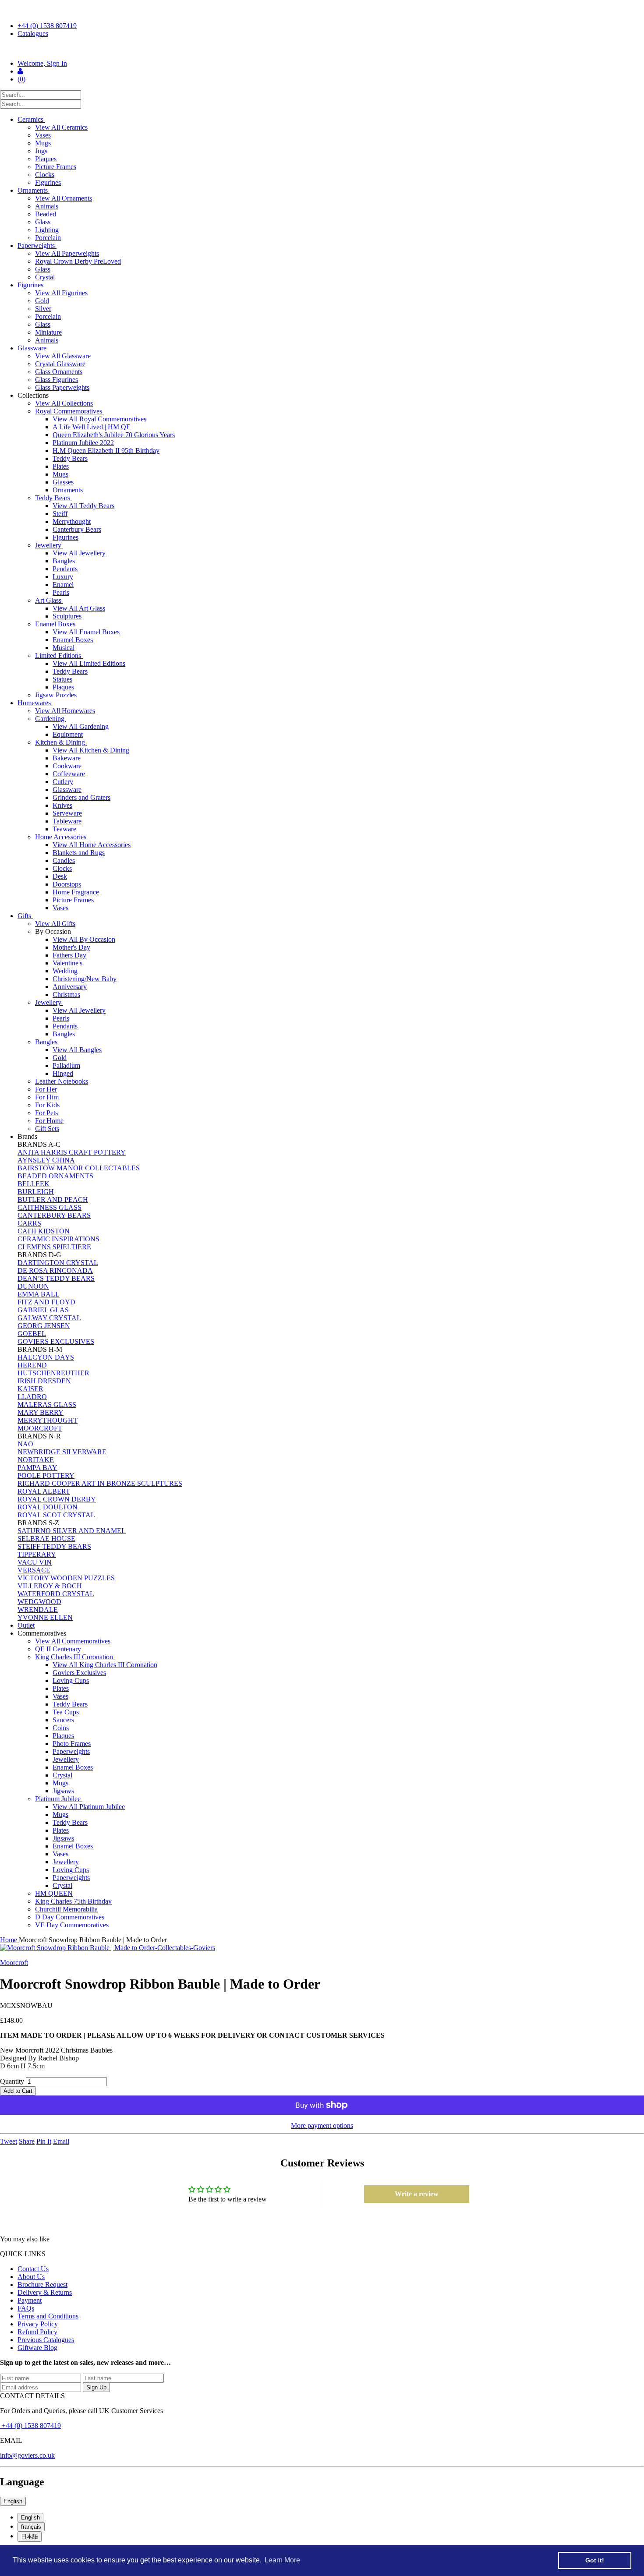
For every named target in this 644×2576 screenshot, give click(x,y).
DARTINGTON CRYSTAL (58, 1263)
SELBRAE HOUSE (46, 1539)
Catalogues (33, 34)
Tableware (67, 821)
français (31, 2527)
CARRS (29, 1223)
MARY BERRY (41, 1412)
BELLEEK (34, 1184)
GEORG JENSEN (44, 1326)
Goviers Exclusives (79, 1673)
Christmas (66, 995)
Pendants (65, 569)
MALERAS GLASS (47, 1405)
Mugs (43, 143)
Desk (60, 876)
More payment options (322, 2125)
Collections (34, 395)
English (13, 2501)
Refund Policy (37, 2332)
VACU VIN (35, 1562)
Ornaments (34, 190)
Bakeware (67, 758)
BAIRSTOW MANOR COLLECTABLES (79, 1168)
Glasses (63, 482)
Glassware (33, 348)
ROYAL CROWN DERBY (57, 1499)
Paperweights (37, 246)
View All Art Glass (79, 608)
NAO (25, 1444)
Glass (43, 222)
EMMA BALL (39, 1294)
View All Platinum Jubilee (89, 1807)
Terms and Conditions (48, 2316)
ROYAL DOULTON (48, 1507)
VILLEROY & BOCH (50, 1586)
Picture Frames (56, 167)
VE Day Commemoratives (72, 1925)
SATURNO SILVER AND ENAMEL (72, 1531)
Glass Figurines (57, 380)
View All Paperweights (67, 253)
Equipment (68, 734)
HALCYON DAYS (46, 1357)
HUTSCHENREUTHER (53, 1373)
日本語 (30, 2536)
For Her (46, 1089)
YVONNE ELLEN (45, 1617)
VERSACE (34, 1570)
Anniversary (70, 987)
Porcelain (48, 238)
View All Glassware (63, 356)
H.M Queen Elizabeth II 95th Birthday (106, 451)
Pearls (61, 592)
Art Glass (49, 600)
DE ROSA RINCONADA (55, 1270)
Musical (64, 648)
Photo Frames (72, 1744)
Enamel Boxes (56, 624)
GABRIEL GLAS (43, 1310)
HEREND (32, 1365)
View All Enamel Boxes (86, 632)
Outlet (26, 1625)
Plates (61, 466)
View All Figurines (61, 293)
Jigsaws (63, 1791)
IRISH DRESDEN (44, 1381)
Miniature (48, 332)
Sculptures (67, 616)
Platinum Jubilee (59, 1799)
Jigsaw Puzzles (56, 695)
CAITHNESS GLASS (50, 1207)
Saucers (63, 1720)
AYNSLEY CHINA (46, 1160)
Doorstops (67, 884)
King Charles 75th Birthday (73, 1901)
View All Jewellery (79, 553)
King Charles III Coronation (75, 1657)
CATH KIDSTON (44, 1231)
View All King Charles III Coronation (105, 1665)
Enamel (63, 585)
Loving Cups (71, 1680)
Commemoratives (43, 1633)
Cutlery (63, 782)
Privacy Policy (38, 2324)
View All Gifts (55, 924)
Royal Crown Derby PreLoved (78, 261)
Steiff (60, 514)
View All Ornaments (64, 198)
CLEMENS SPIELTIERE (54, 1247)
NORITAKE (36, 1460)
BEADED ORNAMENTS (55, 1176)
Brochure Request (42, 2284)
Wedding (65, 971)
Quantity (12, 2081)
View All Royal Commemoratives (99, 419)
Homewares (35, 703)
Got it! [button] (595, 2560)
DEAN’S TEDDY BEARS (56, 1278)
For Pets (46, 1113)
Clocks (45, 175)
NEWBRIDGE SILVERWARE (62, 1452)
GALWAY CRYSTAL (49, 1318)
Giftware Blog (37, 2348)
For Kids (47, 1105)
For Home (49, 1121)
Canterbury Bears (77, 529)
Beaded (46, 214)
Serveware (67, 813)
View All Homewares (65, 711)
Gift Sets (47, 1129)
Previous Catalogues (46, 2340)
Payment (30, 2300)
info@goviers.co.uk (27, 2455)
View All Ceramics (61, 127)
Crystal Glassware (60, 364)
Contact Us (33, 2269)
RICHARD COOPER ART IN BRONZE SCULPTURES (100, 1483)
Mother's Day (71, 947)
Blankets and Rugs (79, 853)
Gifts (25, 916)
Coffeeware (69, 774)
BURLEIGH (36, 1192)
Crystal (45, 277)
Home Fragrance (76, 892)
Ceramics (31, 119)
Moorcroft (14, 1963)
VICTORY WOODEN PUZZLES (66, 1578)
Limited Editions (59, 655)
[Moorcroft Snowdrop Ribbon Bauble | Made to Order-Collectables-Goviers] (322, 1948)
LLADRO (32, 1397)
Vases (43, 135)
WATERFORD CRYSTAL (56, 1594)
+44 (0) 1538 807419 (47, 26)
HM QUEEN (54, 1893)
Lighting (47, 230)
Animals (47, 206)
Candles (64, 860)
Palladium (66, 1065)
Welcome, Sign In (42, 63)
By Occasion (54, 931)
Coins (61, 1728)
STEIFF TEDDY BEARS (54, 1546)
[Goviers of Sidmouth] (322, 49)
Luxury (63, 577)
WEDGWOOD (39, 1602)
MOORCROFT (40, 1428)
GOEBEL (32, 1334)
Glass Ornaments (59, 372)
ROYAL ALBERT (44, 1491)
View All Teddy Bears (83, 506)
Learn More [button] (282, 2560)
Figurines (48, 182)
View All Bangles (77, 1050)
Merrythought (72, 521)
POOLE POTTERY (46, 1475)
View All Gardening (81, 726)
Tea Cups (66, 1712)
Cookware (67, 766)
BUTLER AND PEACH (53, 1200)
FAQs (26, 2308)
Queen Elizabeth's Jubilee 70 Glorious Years (114, 435)
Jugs (41, 151)
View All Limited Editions (89, 663)
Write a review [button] (417, 2194)
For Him (47, 1097)
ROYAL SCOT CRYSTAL (56, 1515)
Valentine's (67, 963)
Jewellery (49, 545)
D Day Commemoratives (70, 1917)
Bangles (64, 561)
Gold (42, 301)
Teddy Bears (70, 458)
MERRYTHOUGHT (48, 1420)
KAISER (30, 1389)
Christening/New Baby (85, 979)
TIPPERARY (37, 1554)
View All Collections (64, 403)
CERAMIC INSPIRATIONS (58, 1239)
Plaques (46, 159)
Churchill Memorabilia (66, 1909)
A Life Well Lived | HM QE (92, 427)
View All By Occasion (84, 939)
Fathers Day (69, 955)
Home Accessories (62, 837)
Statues (62, 679)
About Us (31, 2277)
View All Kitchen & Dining (91, 750)
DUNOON (33, 1286)
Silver (43, 309)
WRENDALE (38, 1610)
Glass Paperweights (62, 387)
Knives (62, 805)
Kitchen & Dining (61, 742)
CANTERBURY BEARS (54, 1215)
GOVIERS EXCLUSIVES (56, 1341)
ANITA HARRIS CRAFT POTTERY (72, 1152)
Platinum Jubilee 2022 (83, 443)
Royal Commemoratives (69, 411)
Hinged (63, 1073)
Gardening (51, 719)
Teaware (64, 829)
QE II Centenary (58, 1649)
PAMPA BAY (37, 1468)
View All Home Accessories (92, 845)
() (21, 79)
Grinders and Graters (81, 797)
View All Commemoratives (73, 1641)
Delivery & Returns (45, 2292)
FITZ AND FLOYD (46, 1302)
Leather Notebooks (62, 1081)
